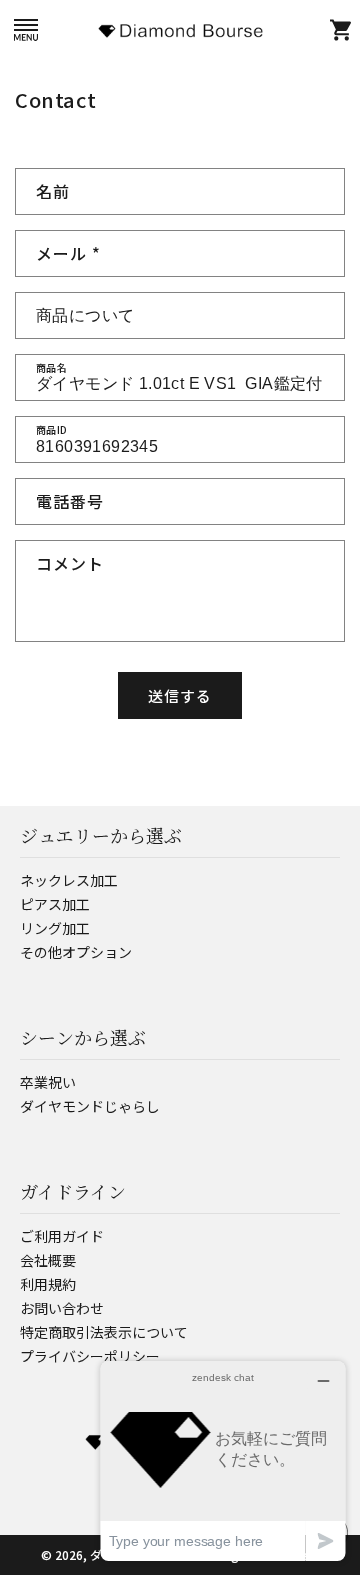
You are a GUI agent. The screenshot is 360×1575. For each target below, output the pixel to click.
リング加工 (55, 928)
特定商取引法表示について (104, 1332)
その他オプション (76, 952)
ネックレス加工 (69, 880)
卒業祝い (48, 1082)
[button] (25, 29)
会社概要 (48, 1260)
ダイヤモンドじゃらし (90, 1106)
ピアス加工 (55, 904)
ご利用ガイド (62, 1236)
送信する (180, 695)
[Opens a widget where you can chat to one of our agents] (223, 1460)
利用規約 (48, 1284)
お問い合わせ (62, 1308)
